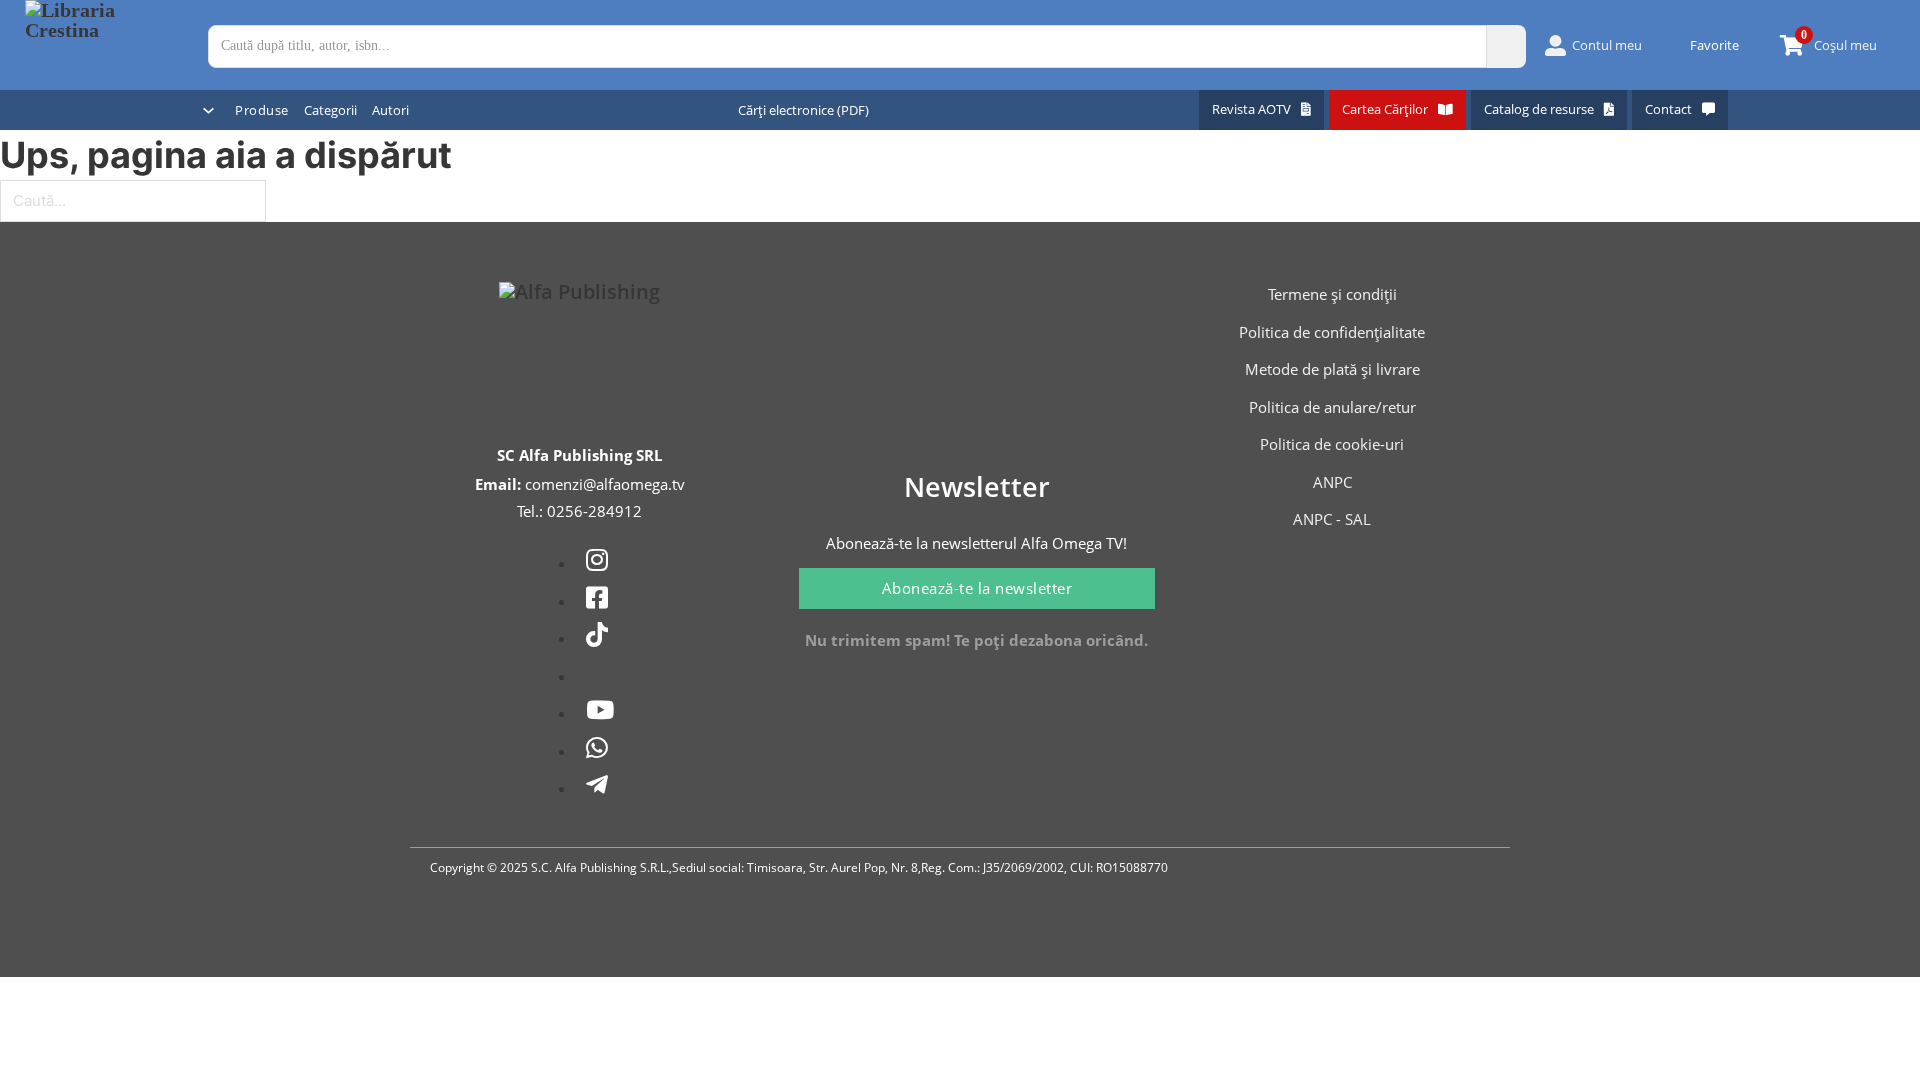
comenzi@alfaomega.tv (605, 484)
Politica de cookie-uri (1332, 444)
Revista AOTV (1251, 109)
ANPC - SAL (1332, 519)
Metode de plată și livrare (1332, 369)
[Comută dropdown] (208, 110)
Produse (262, 110)
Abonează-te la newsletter (977, 588)
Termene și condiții (1332, 294)
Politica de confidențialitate (1332, 332)
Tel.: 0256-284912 (579, 511)
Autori (390, 110)
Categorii (330, 110)
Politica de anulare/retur (1332, 407)
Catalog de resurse (1539, 109)
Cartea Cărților (1385, 109)
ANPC (1332, 482)
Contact (1668, 109)
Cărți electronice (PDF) (803, 110)
